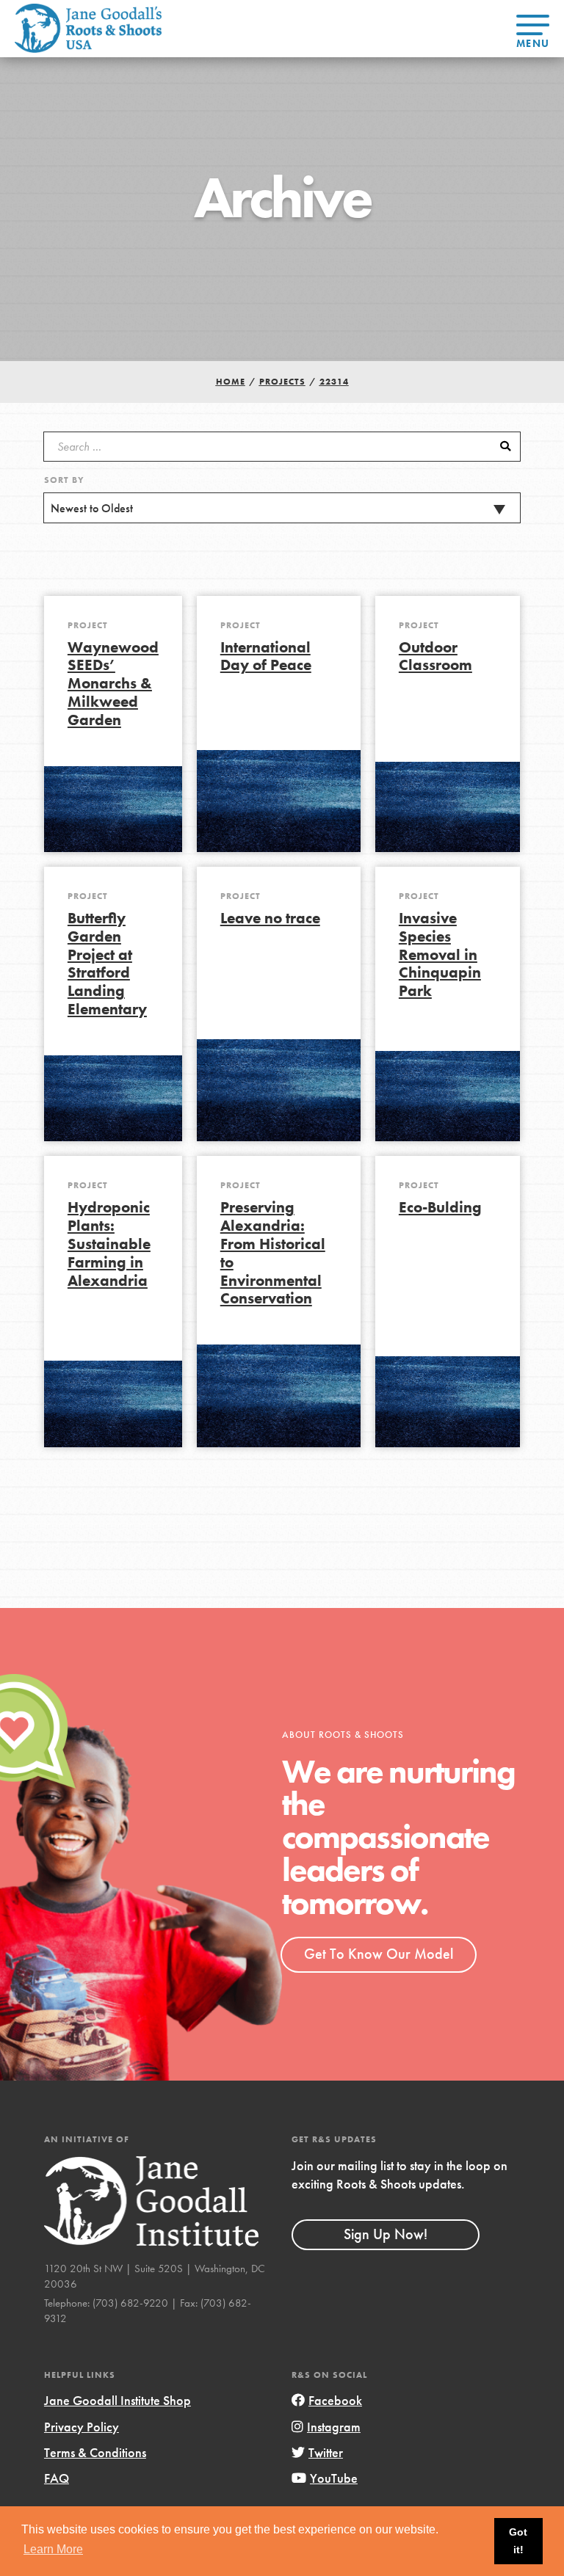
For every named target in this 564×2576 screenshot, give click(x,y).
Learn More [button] (53, 2549)
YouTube (334, 2478)
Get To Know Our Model (379, 1954)
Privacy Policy (82, 2427)
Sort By (64, 480)
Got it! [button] (518, 2541)
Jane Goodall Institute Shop (117, 2400)
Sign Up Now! (386, 2234)
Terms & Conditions (95, 2452)
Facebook (335, 2400)
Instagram (334, 2427)
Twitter (326, 2452)
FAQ (57, 2478)
